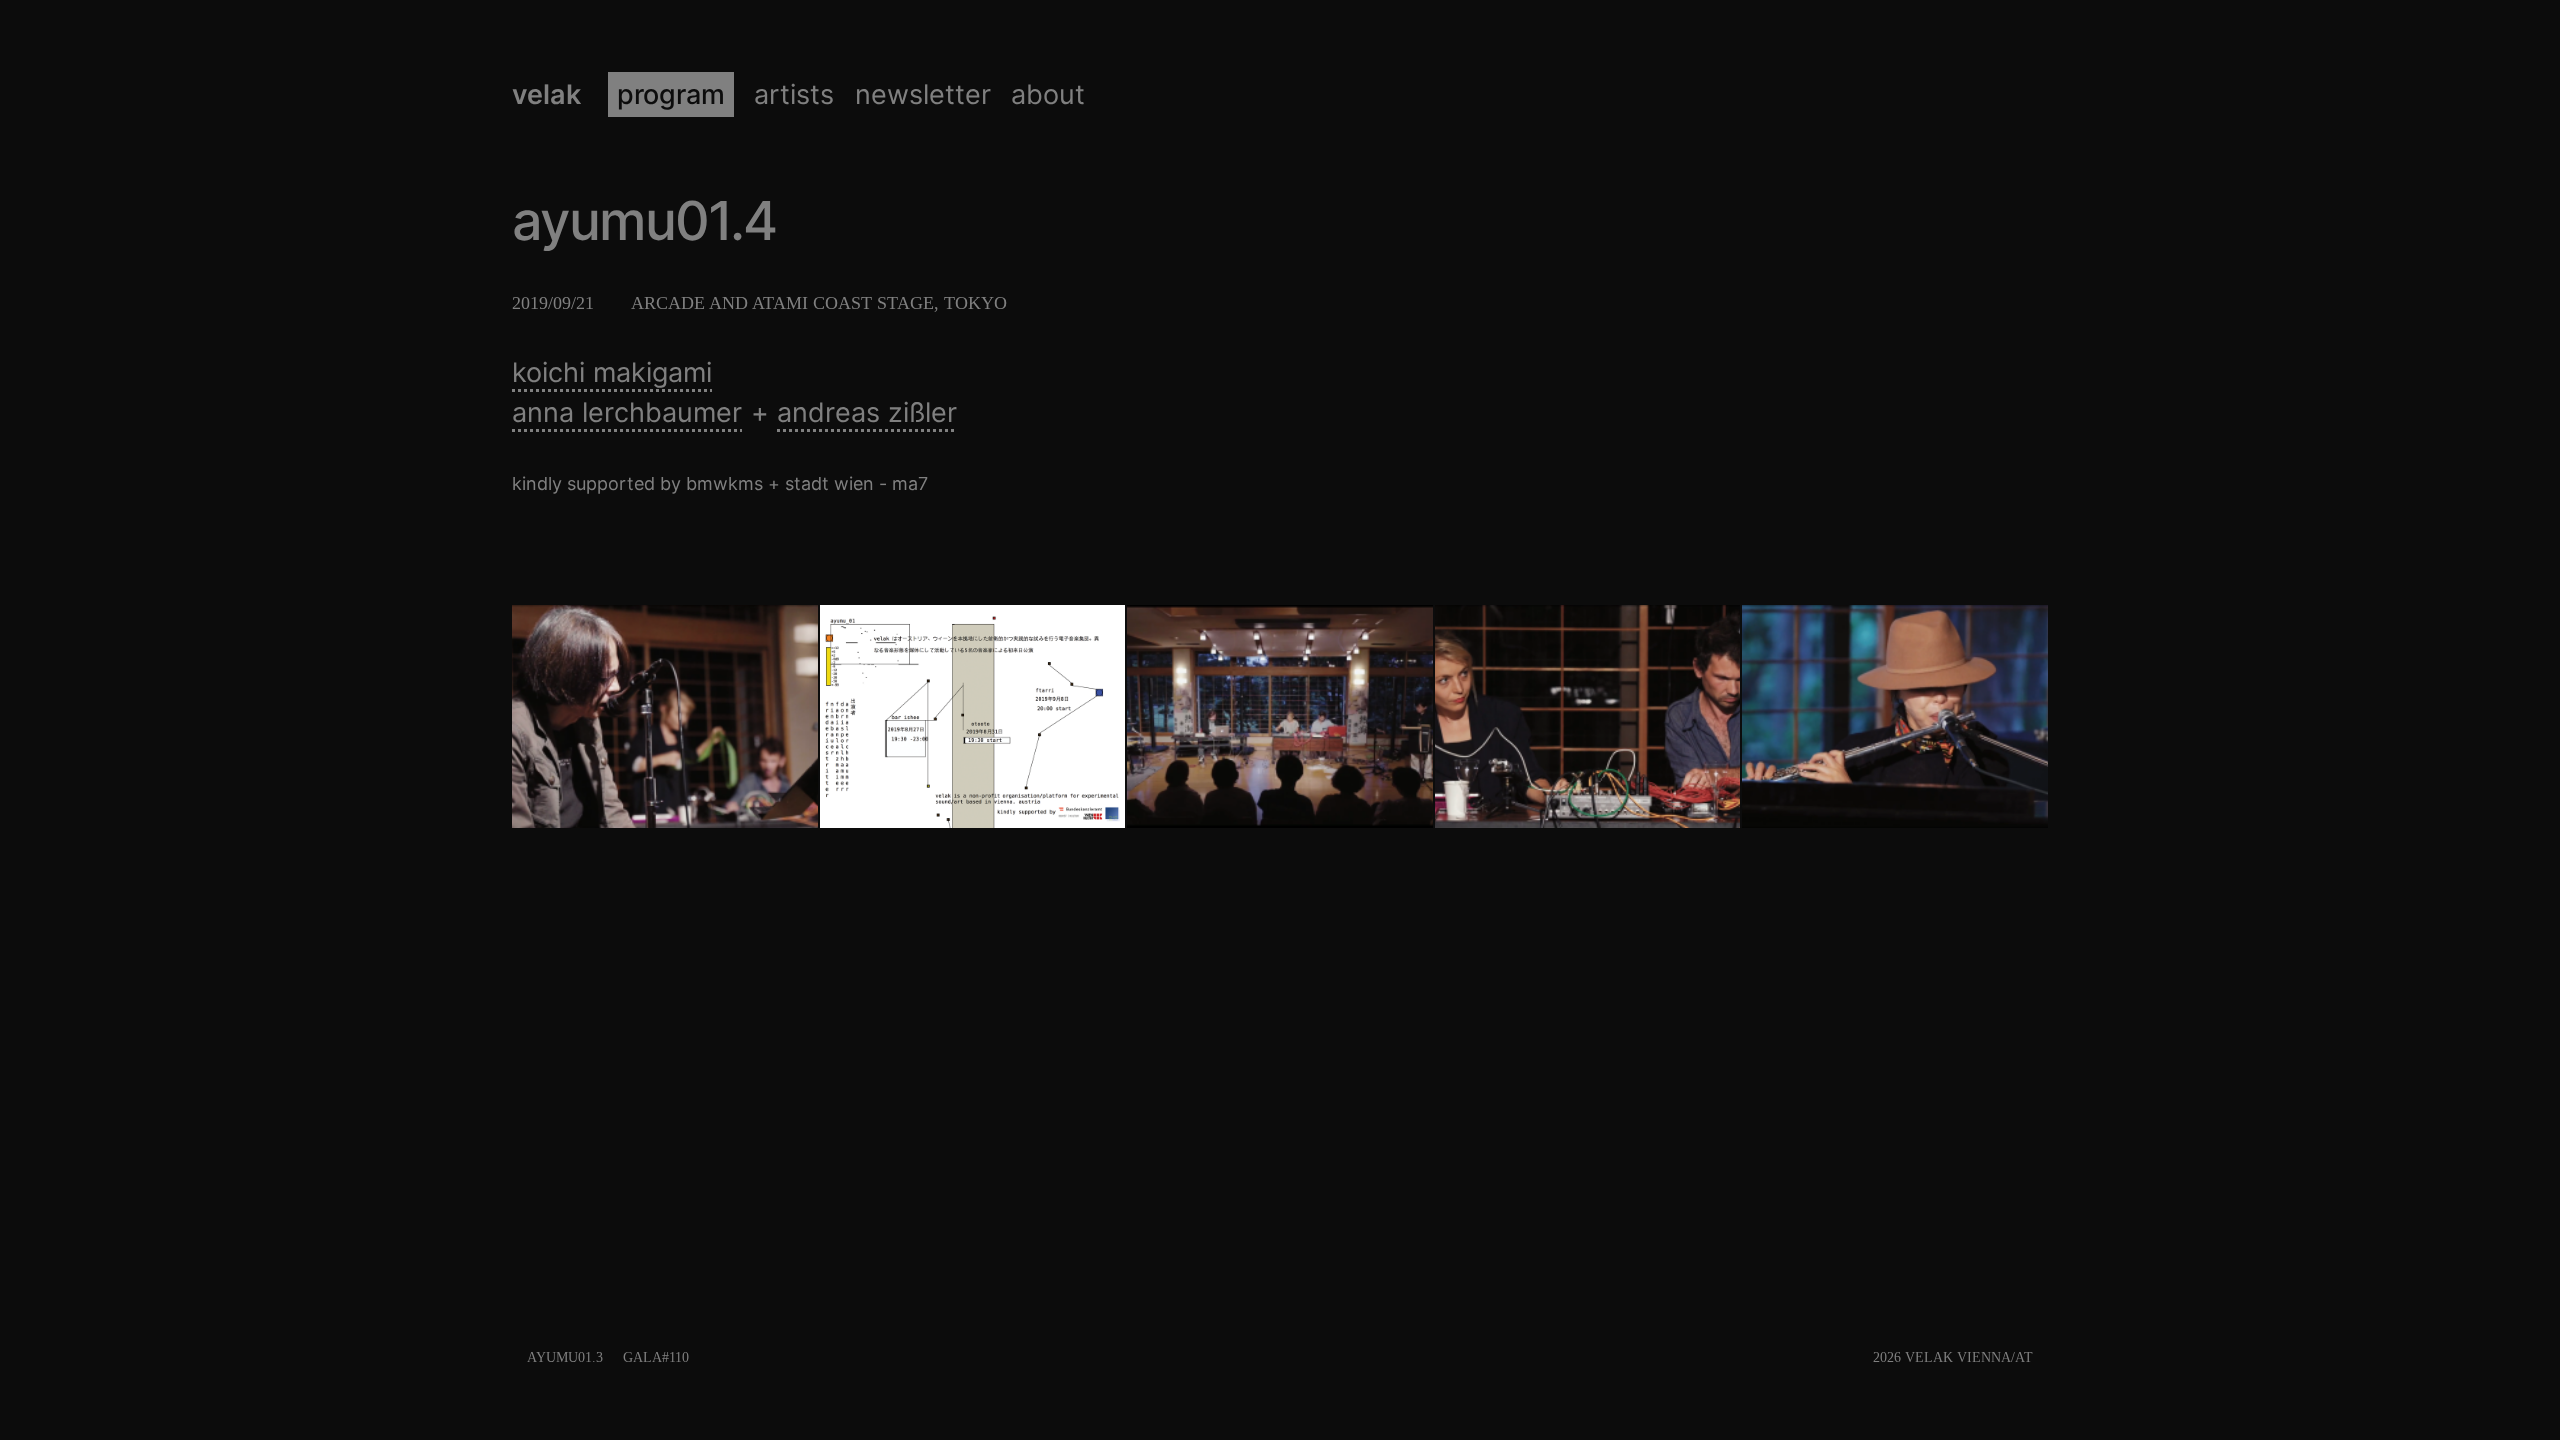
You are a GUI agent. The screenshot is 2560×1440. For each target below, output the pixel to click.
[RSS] (2042, 1357)
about (1048, 94)
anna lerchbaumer (627, 412)
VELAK (546, 94)
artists (794, 94)
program (671, 94)
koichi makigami (612, 372)
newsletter (923, 94)
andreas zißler (867, 412)
